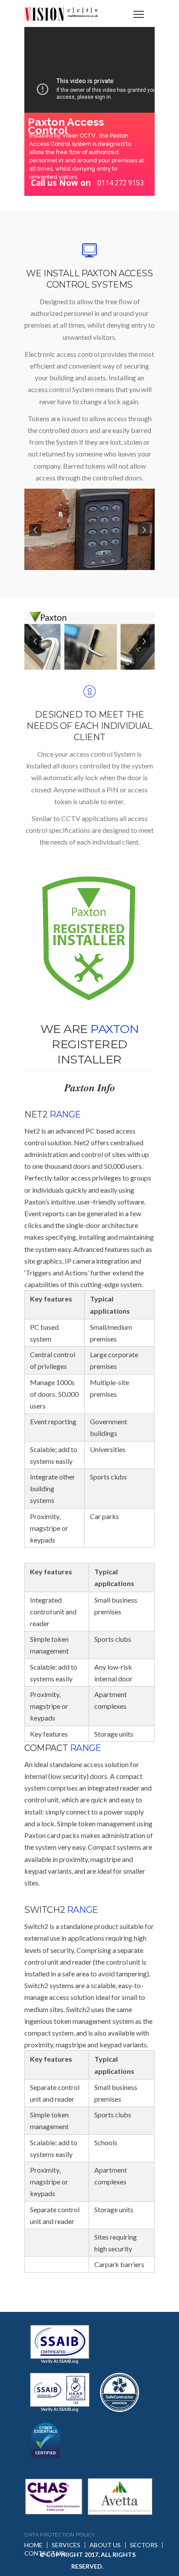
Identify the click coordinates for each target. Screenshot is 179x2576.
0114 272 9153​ (121, 183)
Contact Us (44, 2553)
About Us (105, 2545)
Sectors (144, 2545)
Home (33, 2545)
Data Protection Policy (59, 2534)
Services (66, 2545)
